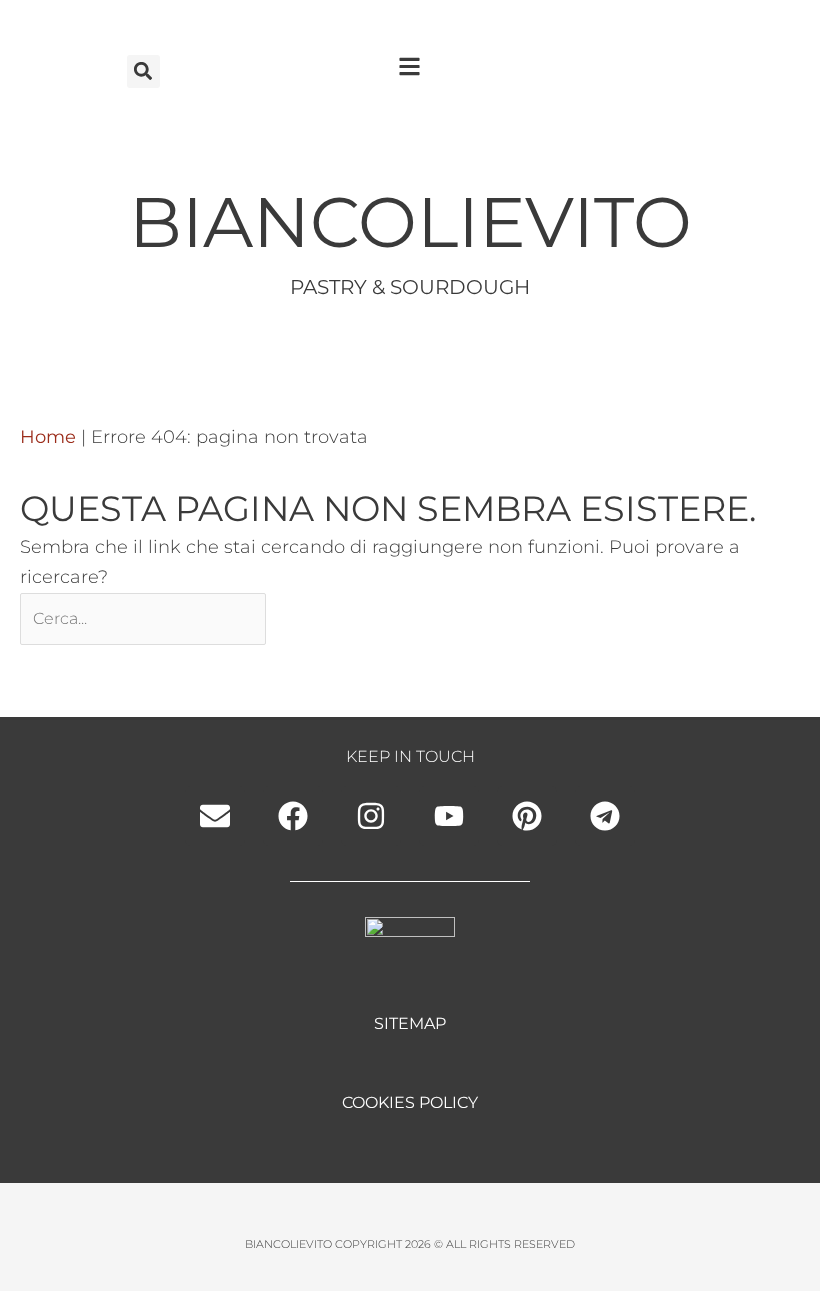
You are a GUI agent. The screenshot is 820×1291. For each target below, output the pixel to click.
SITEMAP (410, 1023)
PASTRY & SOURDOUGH (410, 287)
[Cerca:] (145, 618)
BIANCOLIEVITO (410, 222)
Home (48, 437)
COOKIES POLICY (410, 1102)
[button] (143, 71)
